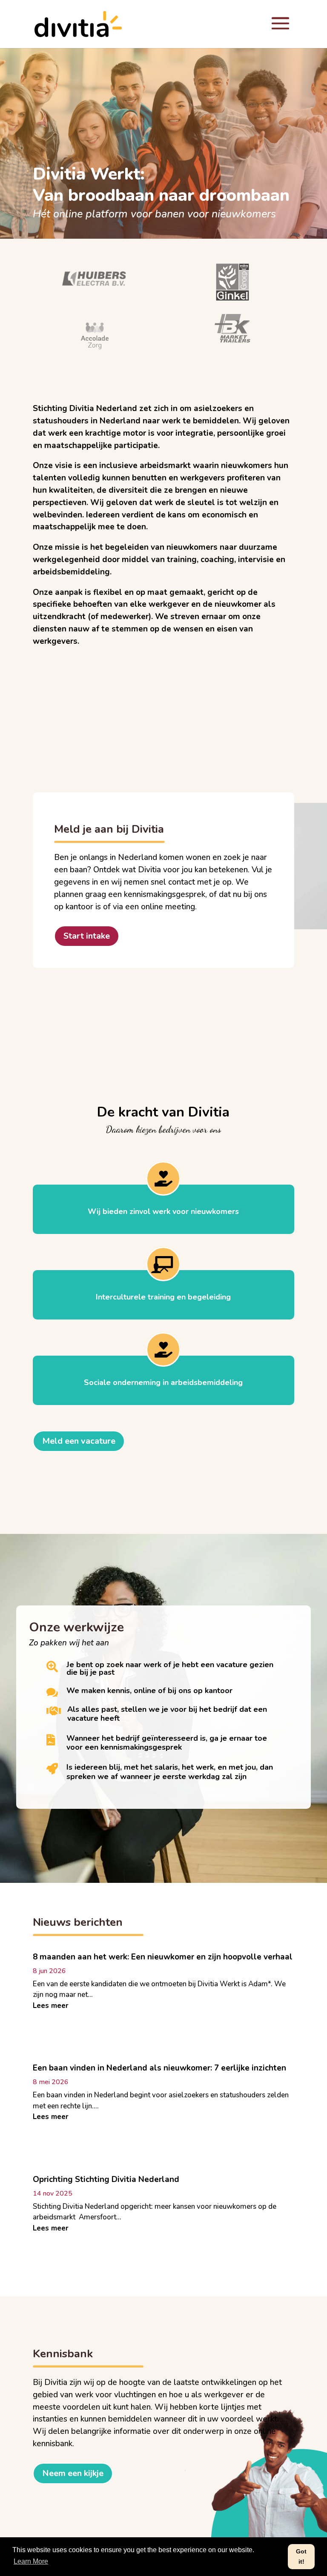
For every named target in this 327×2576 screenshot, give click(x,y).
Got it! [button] (301, 2556)
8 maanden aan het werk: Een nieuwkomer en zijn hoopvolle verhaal (163, 1957)
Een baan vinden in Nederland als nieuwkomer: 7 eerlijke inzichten (159, 2068)
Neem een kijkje (73, 2473)
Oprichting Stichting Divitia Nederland (106, 2179)
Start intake (87, 936)
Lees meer (51, 2006)
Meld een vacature (79, 1441)
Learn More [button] (31, 2561)
